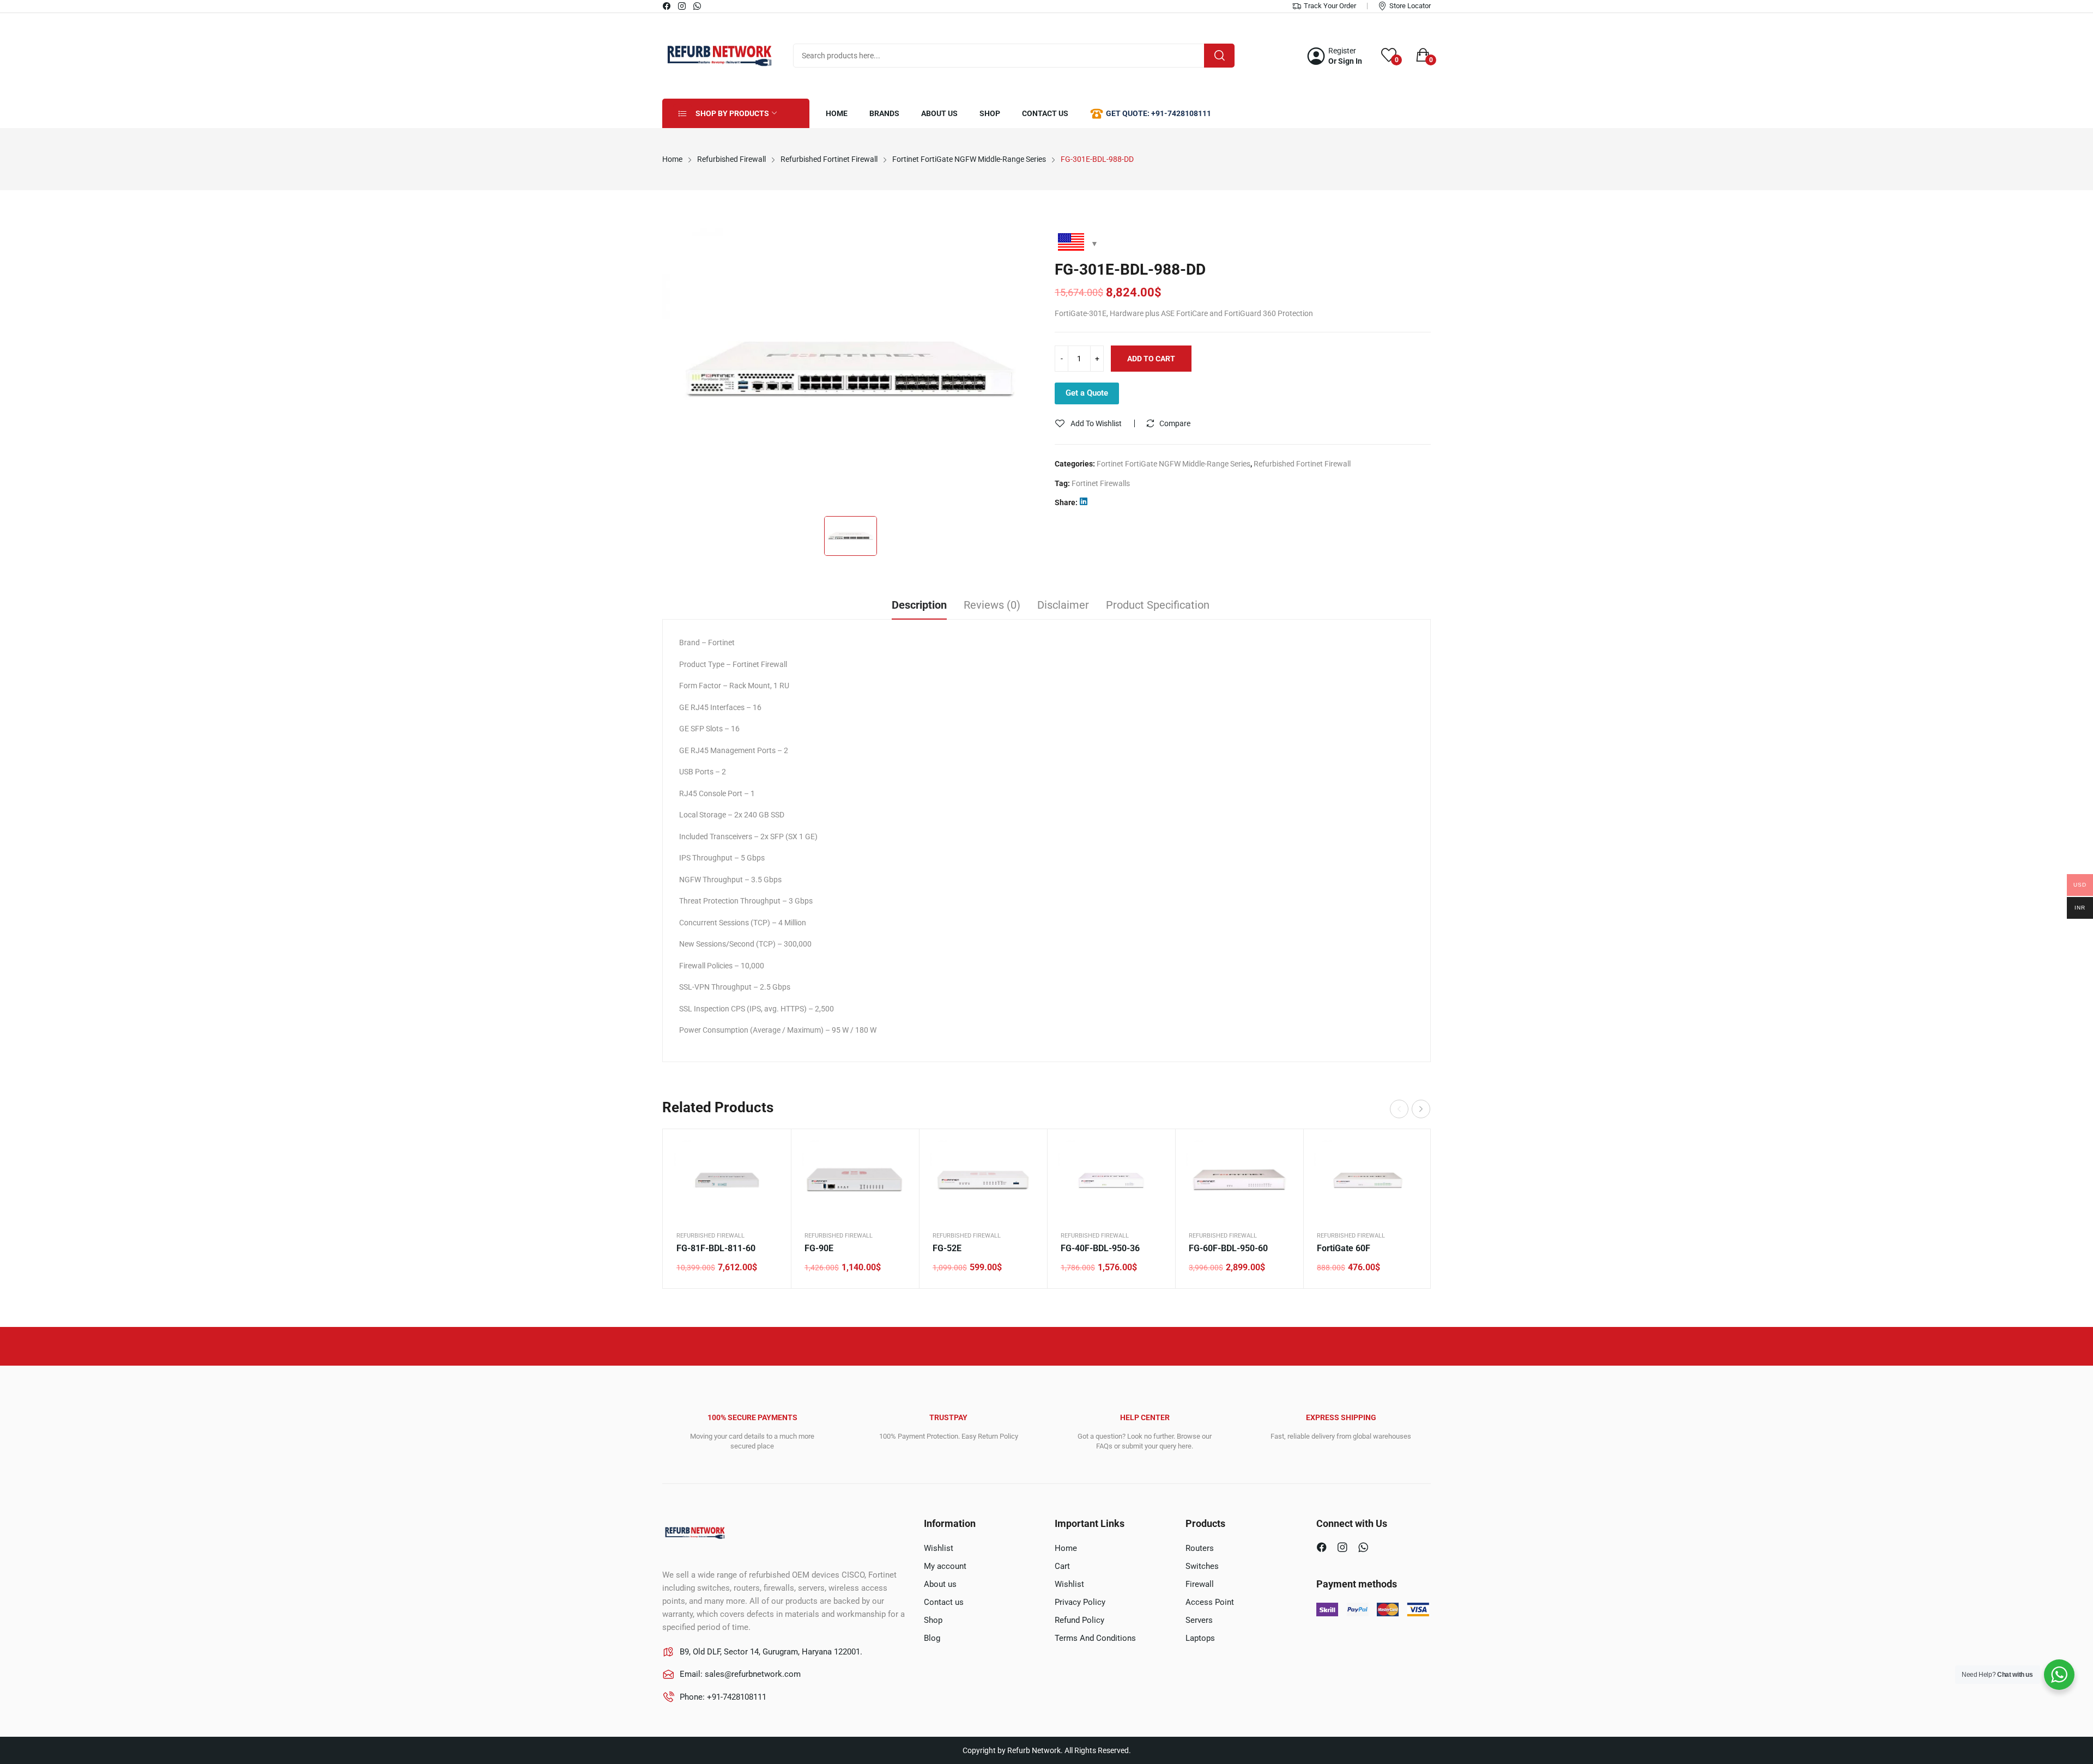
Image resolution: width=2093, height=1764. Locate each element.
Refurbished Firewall (710, 1236)
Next (1421, 1109)
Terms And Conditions (1095, 1638)
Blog (932, 1638)
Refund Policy (1079, 1620)
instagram (682, 6)
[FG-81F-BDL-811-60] (727, 1180)
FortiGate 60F (1344, 1248)
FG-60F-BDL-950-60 (1228, 1248)
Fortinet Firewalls (1101, 483)
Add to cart (1151, 359)
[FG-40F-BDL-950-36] (1111, 1180)
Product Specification (1158, 605)
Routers (1200, 1548)
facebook (667, 6)
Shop (933, 1620)
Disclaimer (1063, 605)
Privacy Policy (1080, 1602)
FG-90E (819, 1248)
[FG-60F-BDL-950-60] (1239, 1180)
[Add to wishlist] (769, 1178)
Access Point (1210, 1602)
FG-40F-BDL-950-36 (1100, 1248)
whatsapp (698, 6)
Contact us (944, 1602)
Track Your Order (1330, 6)
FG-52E (947, 1248)
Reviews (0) (992, 605)
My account (945, 1566)
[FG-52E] (983, 1180)
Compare (1175, 423)
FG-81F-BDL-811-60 (716, 1248)
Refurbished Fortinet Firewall (1302, 464)
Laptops (1200, 1638)
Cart (1062, 1566)
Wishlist (939, 1548)
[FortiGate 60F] (1367, 1180)
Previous (1399, 1109)
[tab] (919, 607)
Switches (1202, 1566)
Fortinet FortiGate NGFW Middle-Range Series (1173, 464)
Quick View (769, 1151)
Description (919, 605)
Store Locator (1410, 6)
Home (1066, 1548)
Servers (1199, 1620)
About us (940, 1584)
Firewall (1200, 1584)
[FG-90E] (855, 1180)
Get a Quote (1087, 393)
